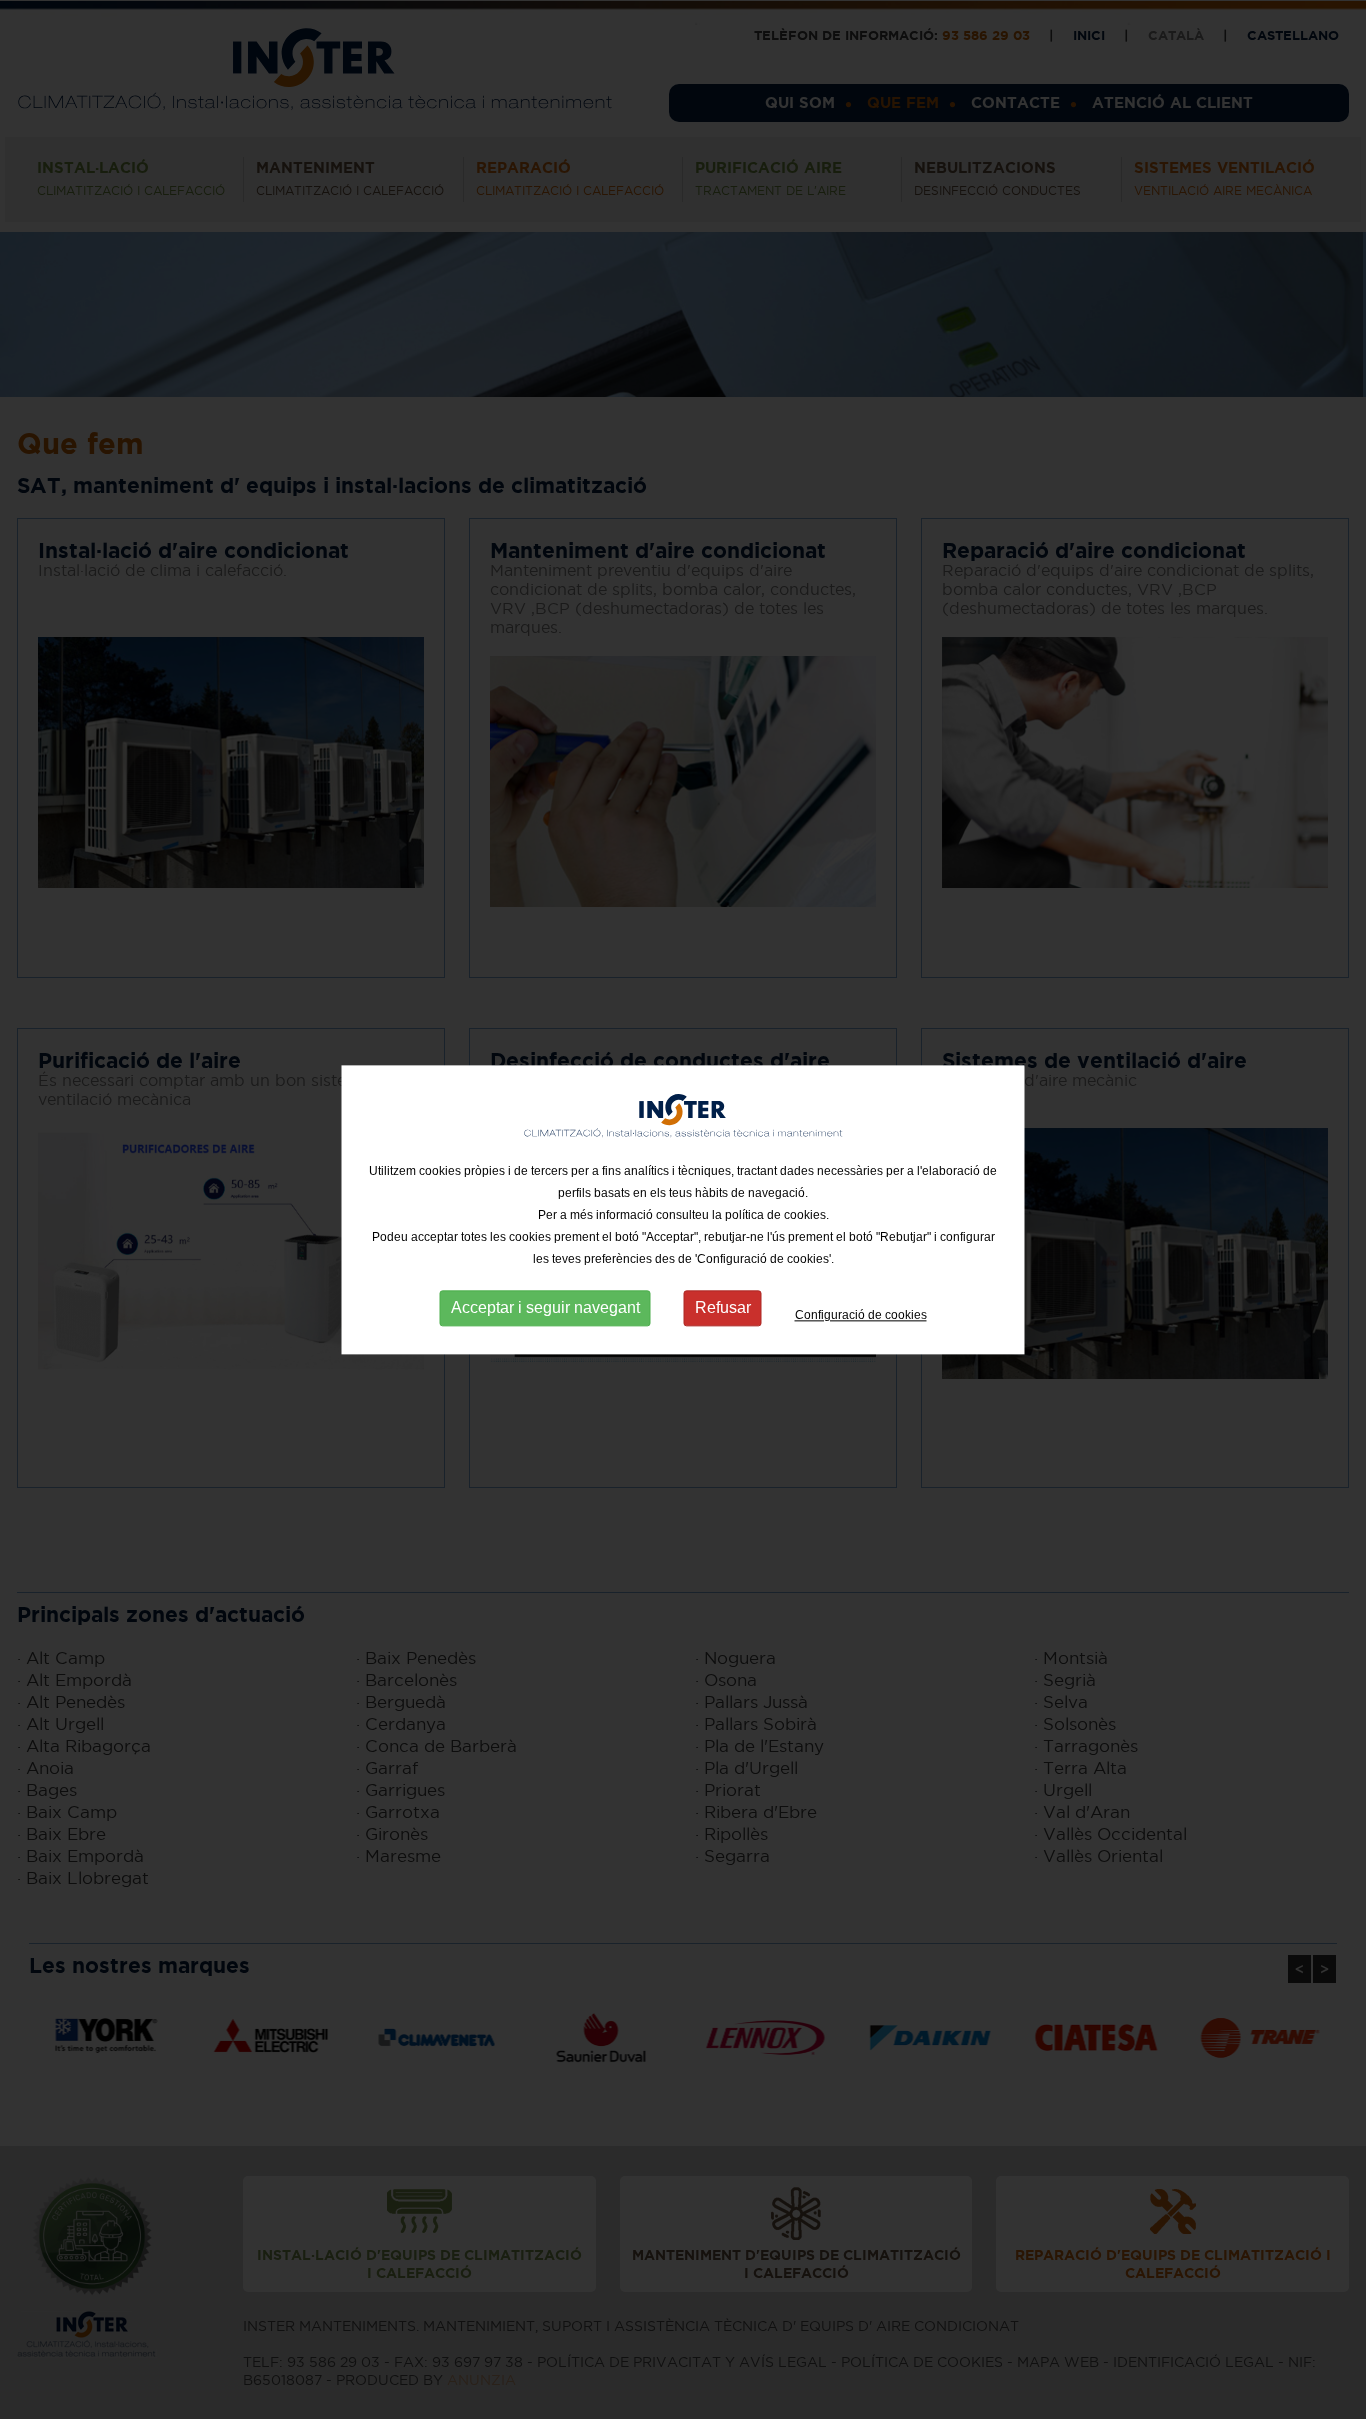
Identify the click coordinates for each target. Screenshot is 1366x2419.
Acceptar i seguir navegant (545, 1308)
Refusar (723, 1308)
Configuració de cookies (861, 1316)
